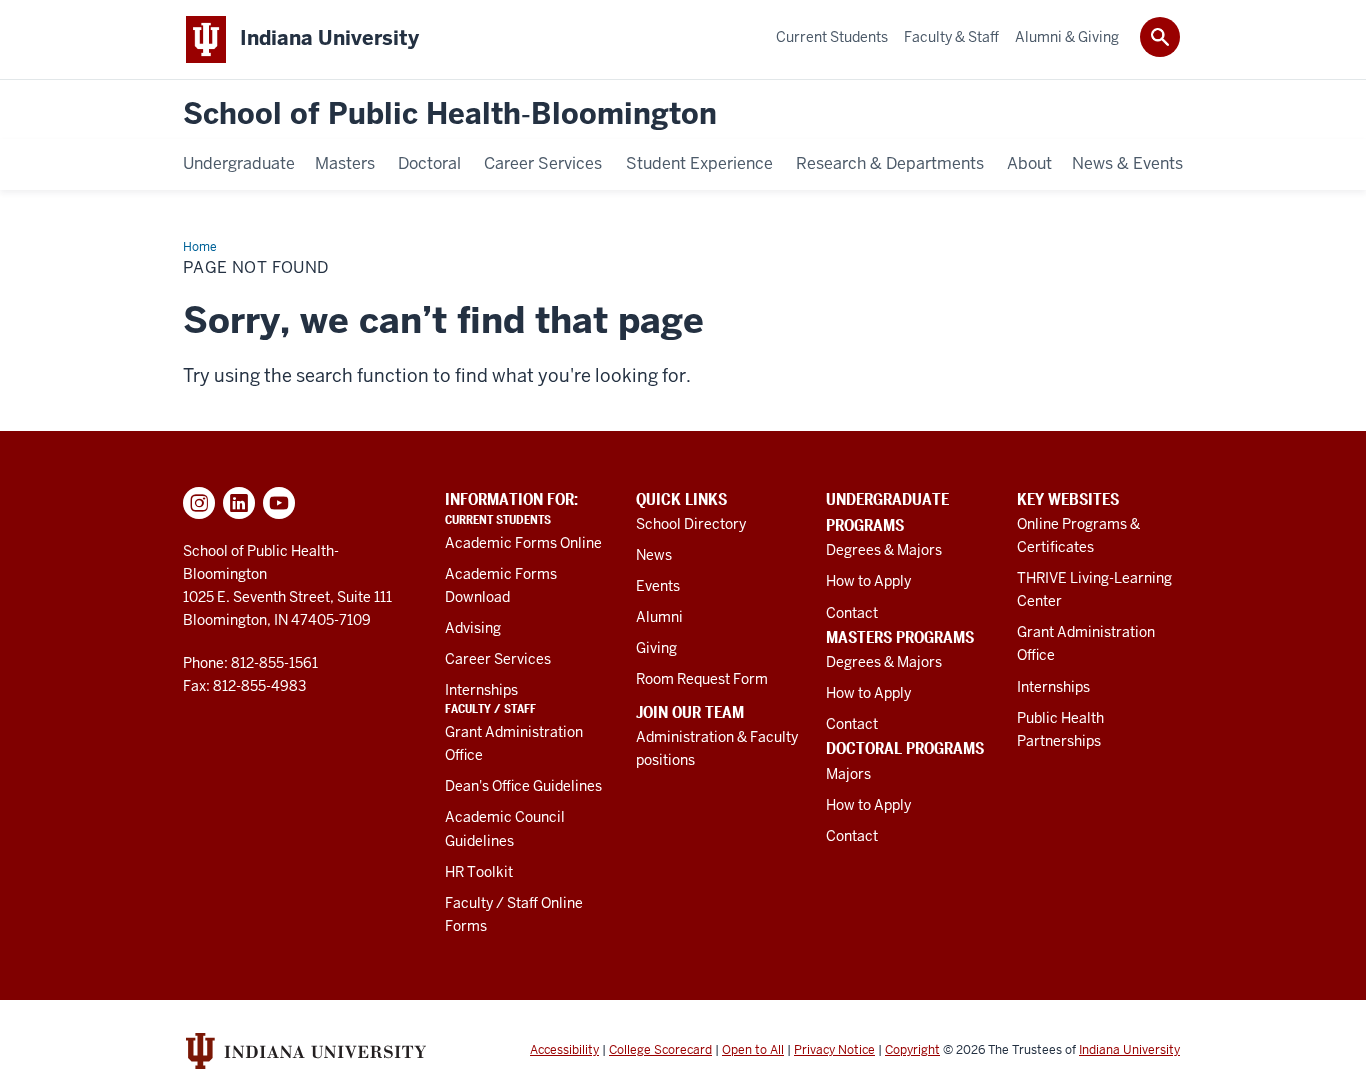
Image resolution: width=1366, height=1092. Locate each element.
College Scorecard (660, 1050)
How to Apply (868, 581)
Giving (656, 648)
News (654, 555)
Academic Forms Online (523, 543)
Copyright (912, 1050)
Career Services (498, 659)
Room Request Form (702, 679)
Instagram (199, 503)
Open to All (753, 1050)
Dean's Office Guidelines (523, 786)
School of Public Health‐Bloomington (450, 114)
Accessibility (564, 1050)
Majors (848, 774)
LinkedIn (239, 503)
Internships (481, 690)
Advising (473, 628)
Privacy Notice (834, 1050)
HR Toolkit (479, 872)
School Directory (691, 524)
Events (658, 586)
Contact (852, 613)
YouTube (279, 503)
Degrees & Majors (884, 550)
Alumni (659, 617)
